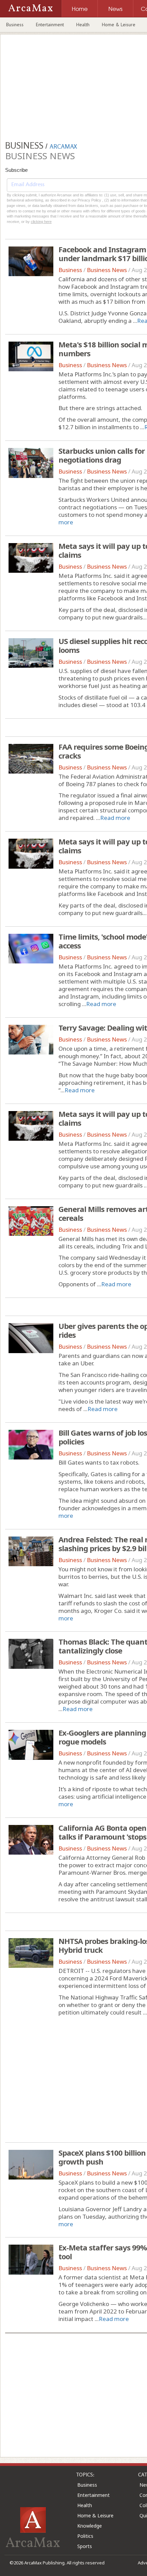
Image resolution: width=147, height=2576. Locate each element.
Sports (85, 2546)
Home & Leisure (119, 25)
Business (15, 25)
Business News (107, 270)
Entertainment (50, 25)
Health (83, 25)
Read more (115, 818)
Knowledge (90, 2526)
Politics (85, 2536)
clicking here (41, 222)
